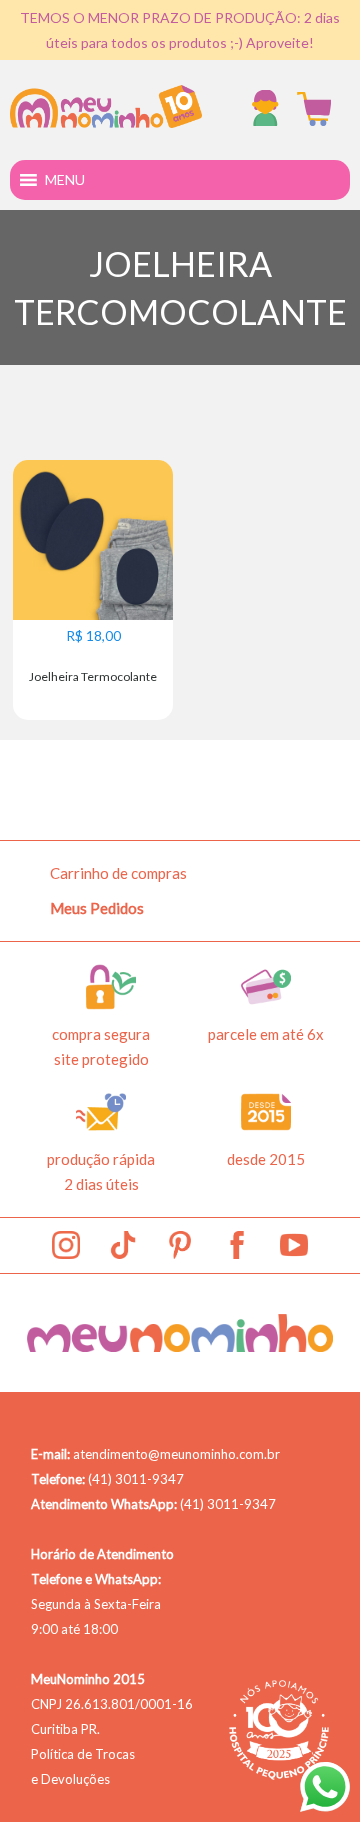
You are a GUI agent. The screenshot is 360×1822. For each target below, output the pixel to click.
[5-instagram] (66, 1245)
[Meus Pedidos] (269, 109)
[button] (65, 180)
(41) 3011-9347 (136, 1479)
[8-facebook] (237, 1245)
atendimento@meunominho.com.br (176, 1454)
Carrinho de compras (118, 873)
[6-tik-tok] (123, 1245)
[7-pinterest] (180, 1245)
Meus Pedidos (97, 908)
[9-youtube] (294, 1245)
